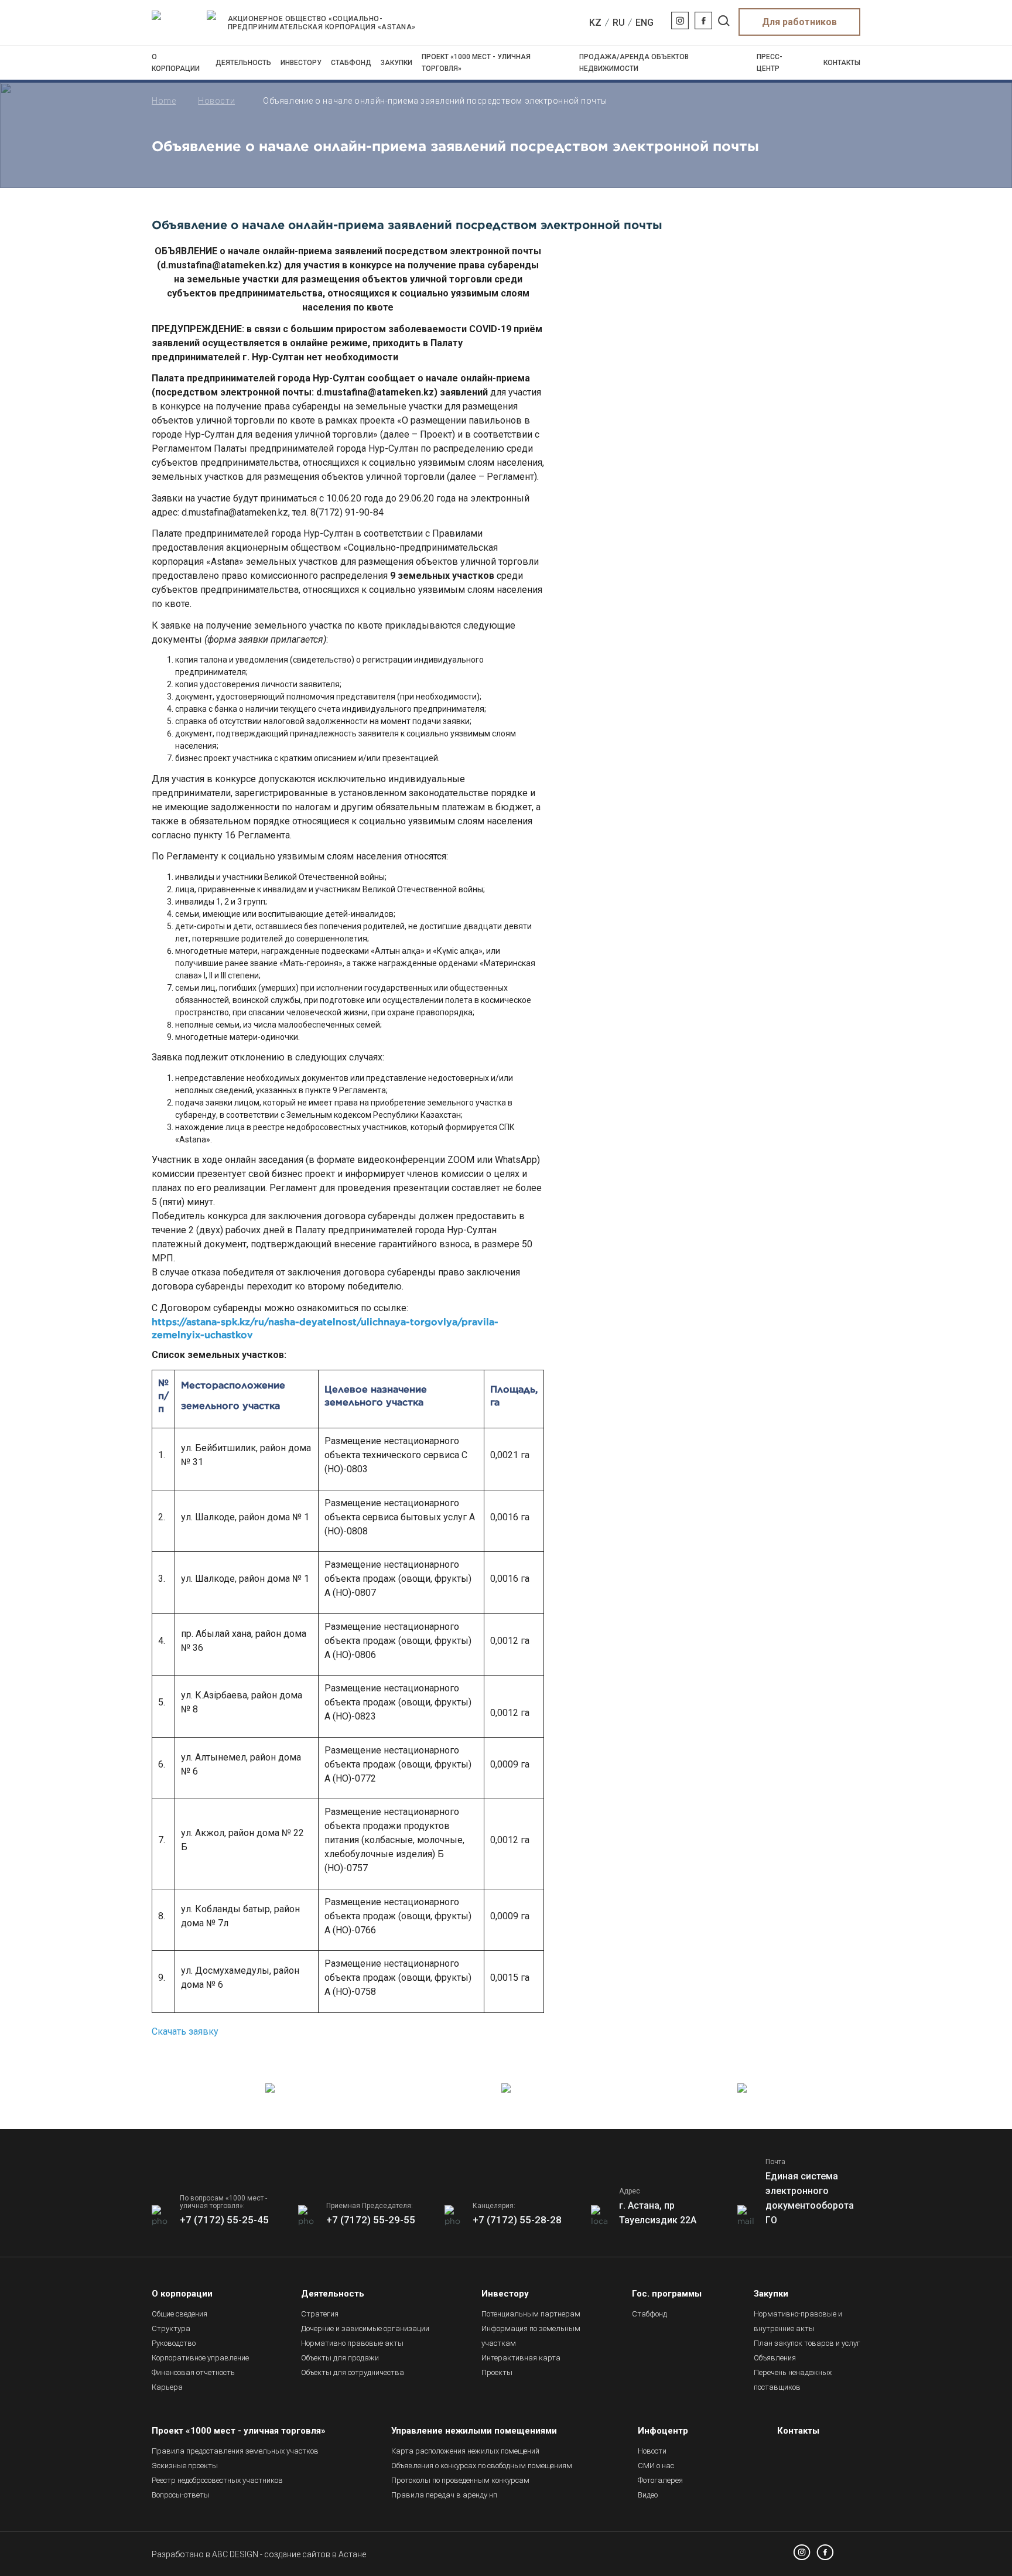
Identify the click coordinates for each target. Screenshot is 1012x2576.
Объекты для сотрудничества (353, 2372)
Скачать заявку (185, 2031)
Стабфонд (351, 63)
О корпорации (176, 63)
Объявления (775, 2358)
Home (164, 101)
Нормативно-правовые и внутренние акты (798, 2321)
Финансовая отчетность (193, 2372)
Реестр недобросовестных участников (217, 2480)
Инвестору (301, 63)
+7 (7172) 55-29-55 (371, 2220)
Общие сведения (180, 2314)
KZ (595, 23)
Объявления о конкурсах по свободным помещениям (482, 2466)
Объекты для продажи (340, 2358)
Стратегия (320, 2314)
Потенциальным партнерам (531, 2314)
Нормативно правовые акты (352, 2343)
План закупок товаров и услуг (807, 2343)
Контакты (842, 63)
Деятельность (243, 63)
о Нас (656, 2466)
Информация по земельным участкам (531, 2336)
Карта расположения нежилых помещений (465, 2451)
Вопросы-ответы (181, 2495)
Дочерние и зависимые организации (365, 2328)
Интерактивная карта (521, 2358)
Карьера (167, 2387)
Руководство (174, 2343)
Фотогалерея (660, 2480)
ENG (645, 23)
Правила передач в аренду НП (444, 2495)
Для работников (799, 22)
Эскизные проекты (185, 2466)
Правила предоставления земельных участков (235, 2451)
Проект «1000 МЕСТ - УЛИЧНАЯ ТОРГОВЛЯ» (476, 63)
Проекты (497, 2372)
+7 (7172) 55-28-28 (517, 2220)
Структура (171, 2328)
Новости (216, 101)
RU (619, 23)
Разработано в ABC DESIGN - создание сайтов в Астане (259, 2554)
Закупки (396, 63)
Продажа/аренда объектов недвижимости (634, 63)
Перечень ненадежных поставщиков (793, 2380)
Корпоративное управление (200, 2358)
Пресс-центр (770, 63)
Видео (648, 2495)
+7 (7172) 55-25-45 (224, 2220)
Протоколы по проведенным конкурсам (460, 2480)
